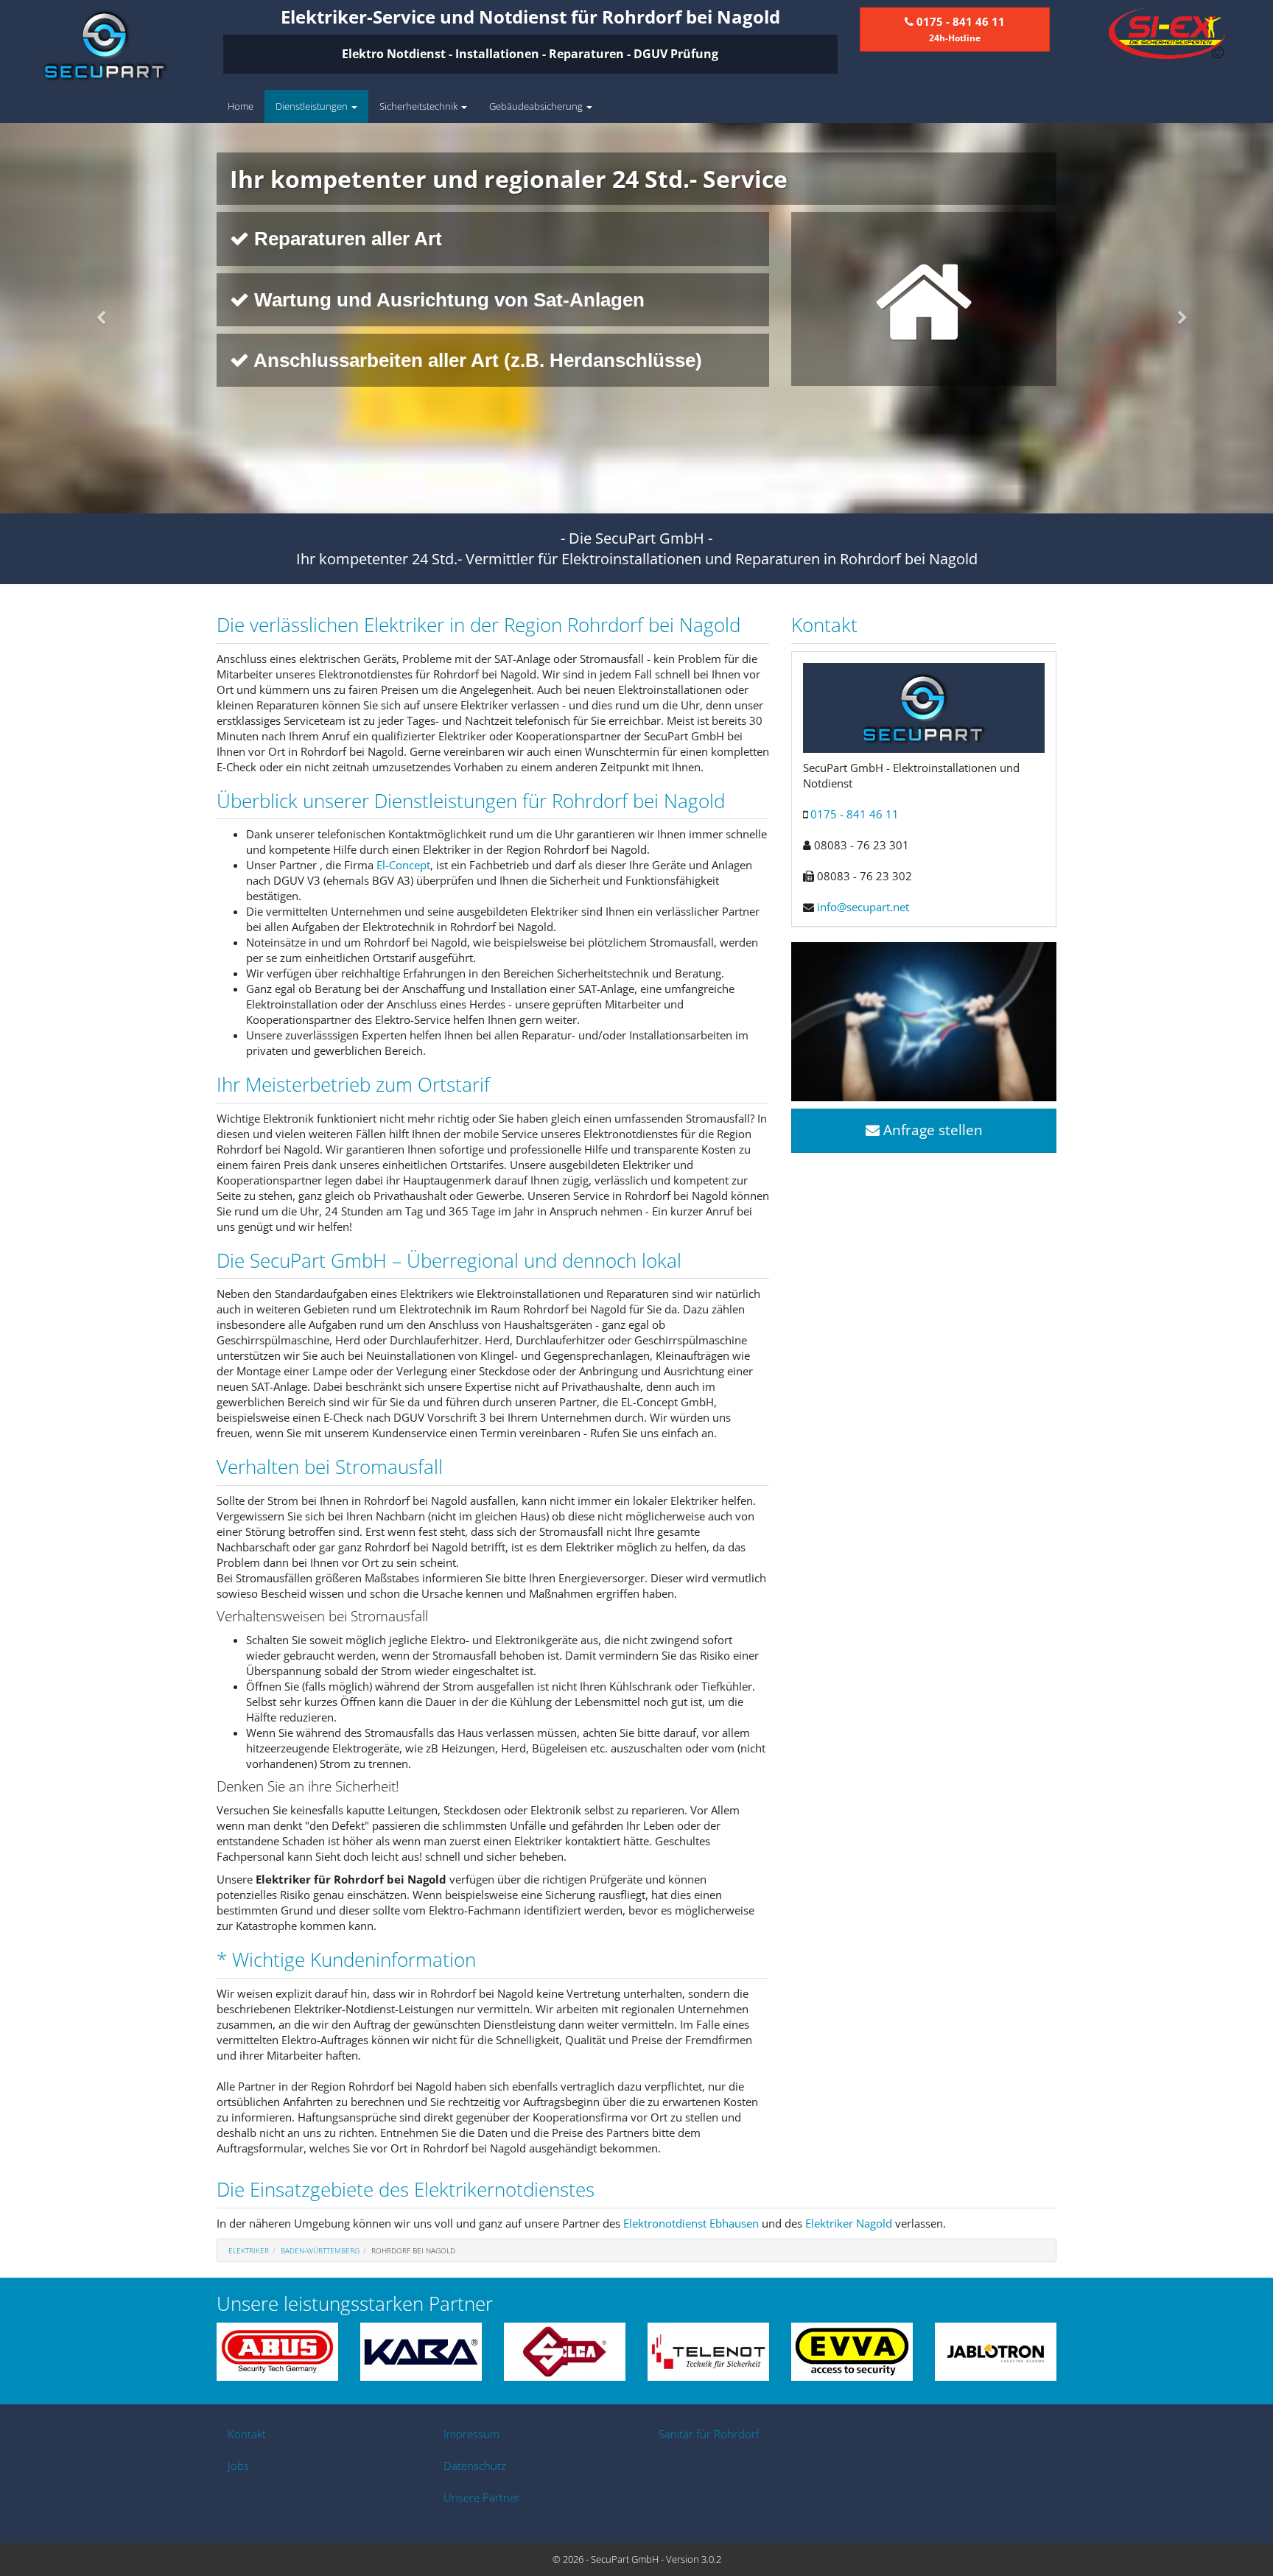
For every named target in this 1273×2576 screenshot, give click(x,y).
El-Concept (403, 865)
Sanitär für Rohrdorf (709, 2434)
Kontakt (247, 2434)
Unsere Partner (482, 2497)
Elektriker (249, 2250)
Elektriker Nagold (849, 2223)
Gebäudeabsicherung (537, 106)
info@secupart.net (863, 907)
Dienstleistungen (313, 106)
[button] (95, 318)
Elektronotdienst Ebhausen (691, 2223)
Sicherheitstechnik (420, 106)
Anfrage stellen (931, 1130)
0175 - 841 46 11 (855, 814)
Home (241, 106)
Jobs (238, 2466)
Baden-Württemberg (320, 2250)
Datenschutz (475, 2466)
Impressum (471, 2434)
